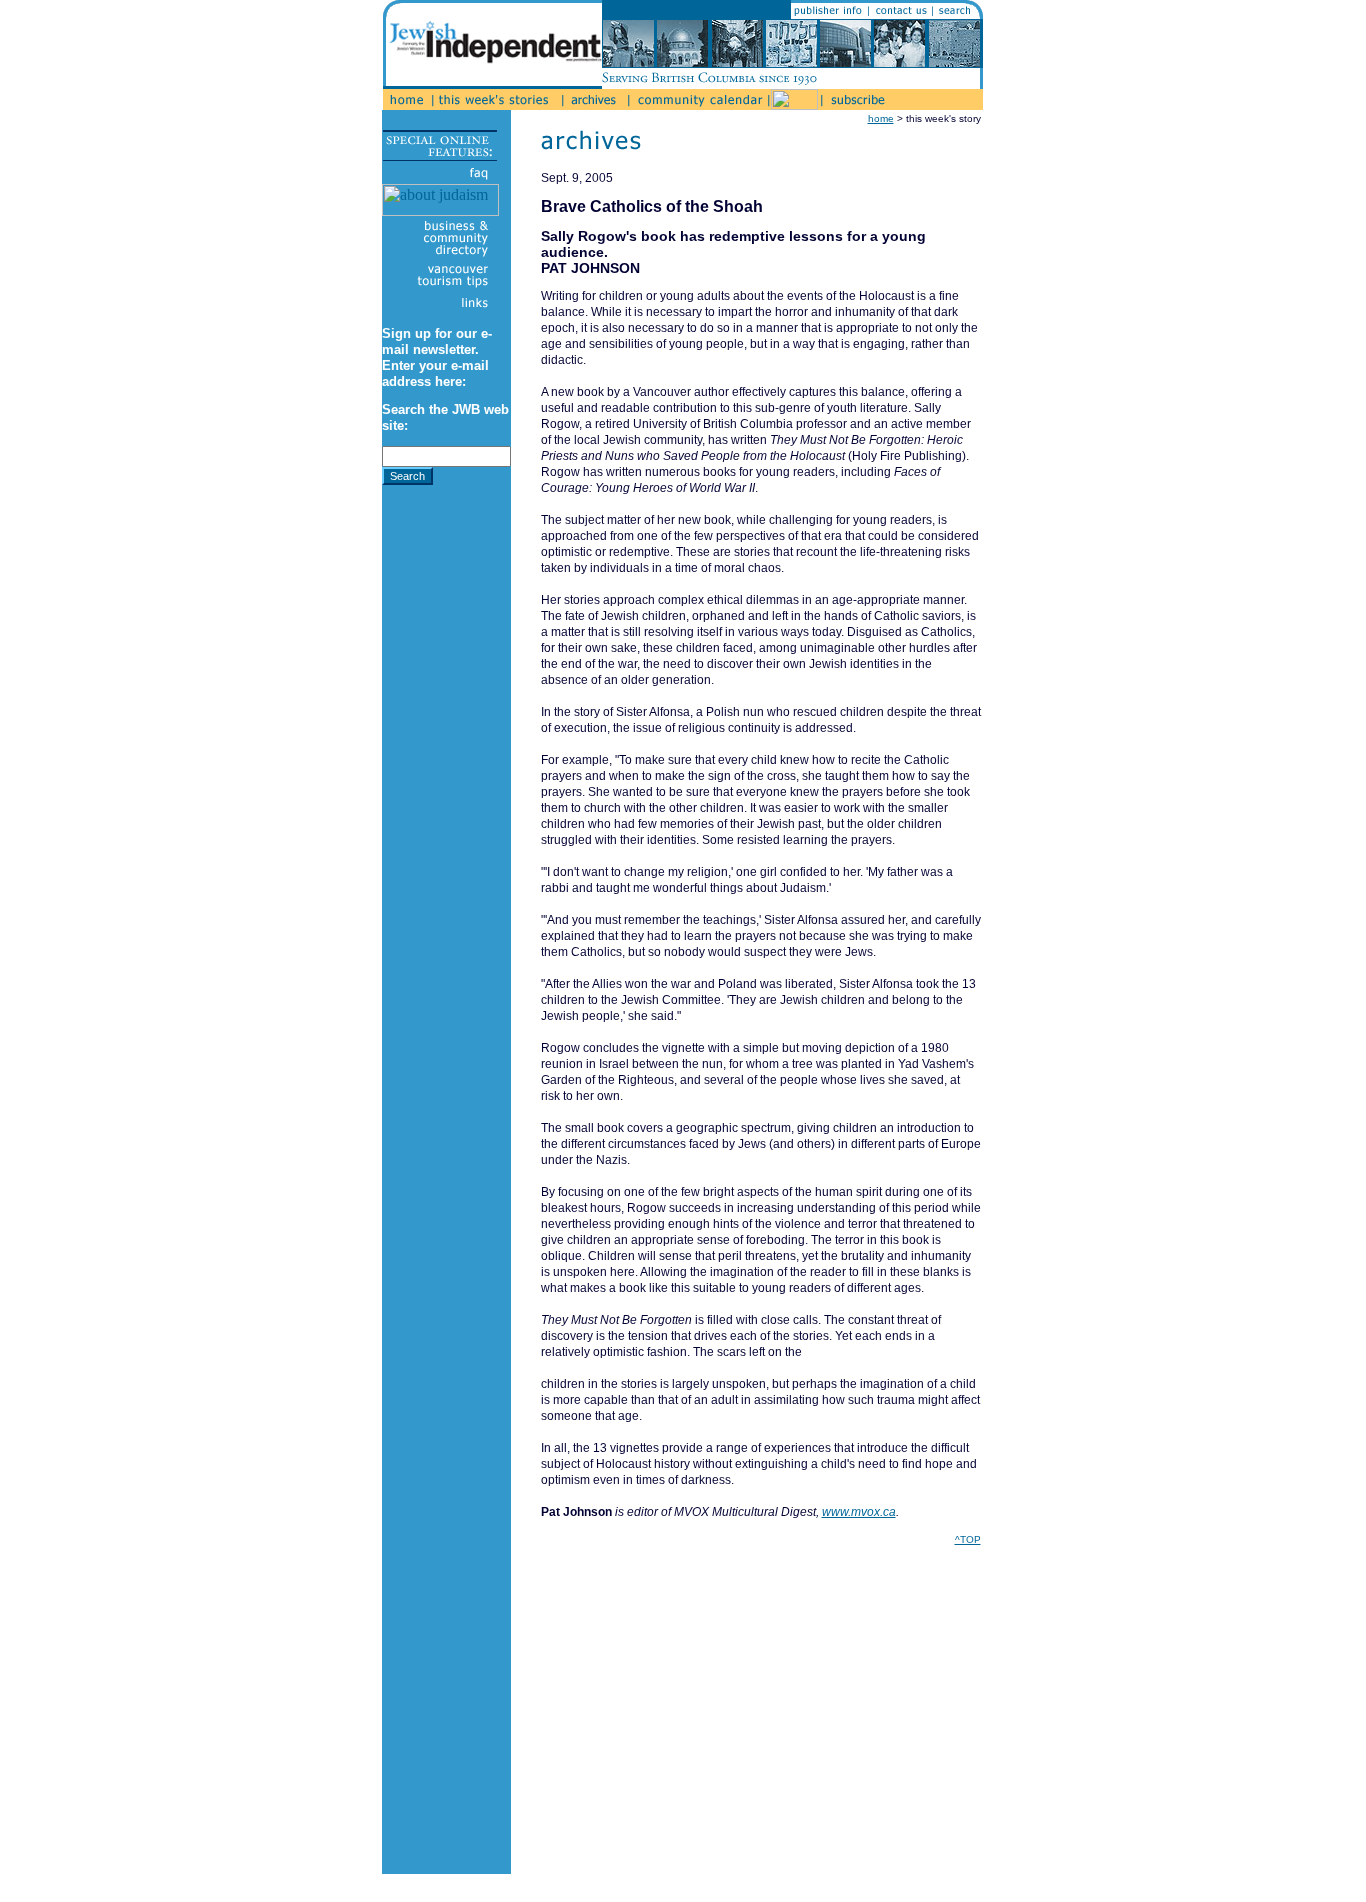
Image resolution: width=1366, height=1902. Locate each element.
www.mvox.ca (859, 1512)
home (881, 118)
